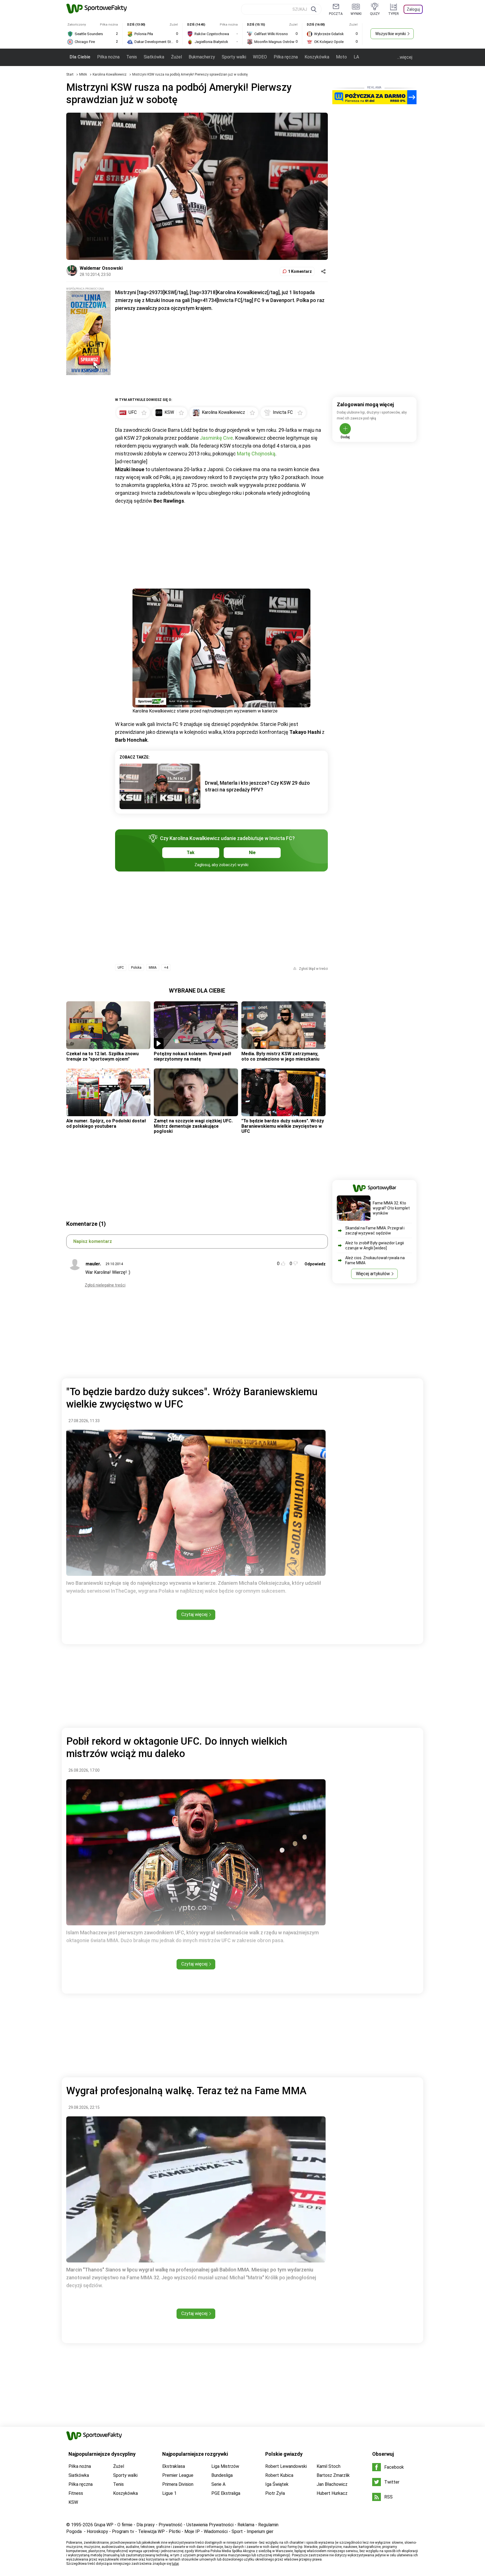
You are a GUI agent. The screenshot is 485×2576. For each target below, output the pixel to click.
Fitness (76, 2493)
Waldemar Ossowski (101, 268)
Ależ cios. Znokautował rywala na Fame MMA (375, 1260)
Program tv (123, 2531)
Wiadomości (216, 2531)
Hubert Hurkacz (332, 2493)
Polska (136, 968)
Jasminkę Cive (216, 438)
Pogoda (74, 2531)
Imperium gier (260, 2531)
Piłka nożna (108, 57)
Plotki (175, 2531)
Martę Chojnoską (256, 454)
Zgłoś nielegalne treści (105, 1285)
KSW (73, 2502)
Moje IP (192, 2531)
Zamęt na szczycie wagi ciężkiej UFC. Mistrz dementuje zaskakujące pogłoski (193, 1126)
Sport (237, 2531)
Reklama (246, 2525)
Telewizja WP (151, 2531)
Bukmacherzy (202, 57)
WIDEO (260, 57)
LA (356, 57)
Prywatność (171, 2525)
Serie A (218, 2484)
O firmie (125, 2525)
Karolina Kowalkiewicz (110, 74)
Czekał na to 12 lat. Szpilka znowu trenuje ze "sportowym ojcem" (102, 1056)
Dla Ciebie (80, 57)
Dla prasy (146, 2525)
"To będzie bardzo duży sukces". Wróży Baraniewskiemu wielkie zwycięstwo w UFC (283, 1126)
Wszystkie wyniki (391, 34)
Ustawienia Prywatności (210, 2525)
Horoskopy (97, 2531)
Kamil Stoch (329, 2466)
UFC (121, 968)
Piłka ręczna (286, 57)
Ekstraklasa (174, 2466)
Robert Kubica (279, 2475)
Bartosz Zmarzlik (333, 2475)
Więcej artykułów (373, 1274)
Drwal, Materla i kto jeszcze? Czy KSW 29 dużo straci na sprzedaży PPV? (257, 786)
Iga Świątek (277, 2484)
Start (70, 74)
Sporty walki (234, 57)
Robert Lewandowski (286, 2466)
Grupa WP (104, 2525)
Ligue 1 (169, 2493)
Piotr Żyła (275, 2493)
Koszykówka (317, 57)
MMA (83, 74)
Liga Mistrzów (225, 2466)
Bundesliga (222, 2475)
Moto (341, 57)
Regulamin (268, 2525)
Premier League (178, 2475)
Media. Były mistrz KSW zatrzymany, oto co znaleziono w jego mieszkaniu (280, 1056)
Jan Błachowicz (332, 2484)
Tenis (132, 57)
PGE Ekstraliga (226, 2493)
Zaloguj (413, 9)
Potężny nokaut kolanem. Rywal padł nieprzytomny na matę (193, 1056)
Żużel (176, 57)
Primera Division (178, 2484)
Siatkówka (154, 57)
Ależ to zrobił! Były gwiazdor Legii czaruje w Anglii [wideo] (375, 1245)
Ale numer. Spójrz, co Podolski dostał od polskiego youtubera (106, 1123)
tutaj (175, 2564)
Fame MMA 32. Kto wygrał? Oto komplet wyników (391, 1208)
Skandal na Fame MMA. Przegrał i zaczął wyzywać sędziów (375, 1231)
